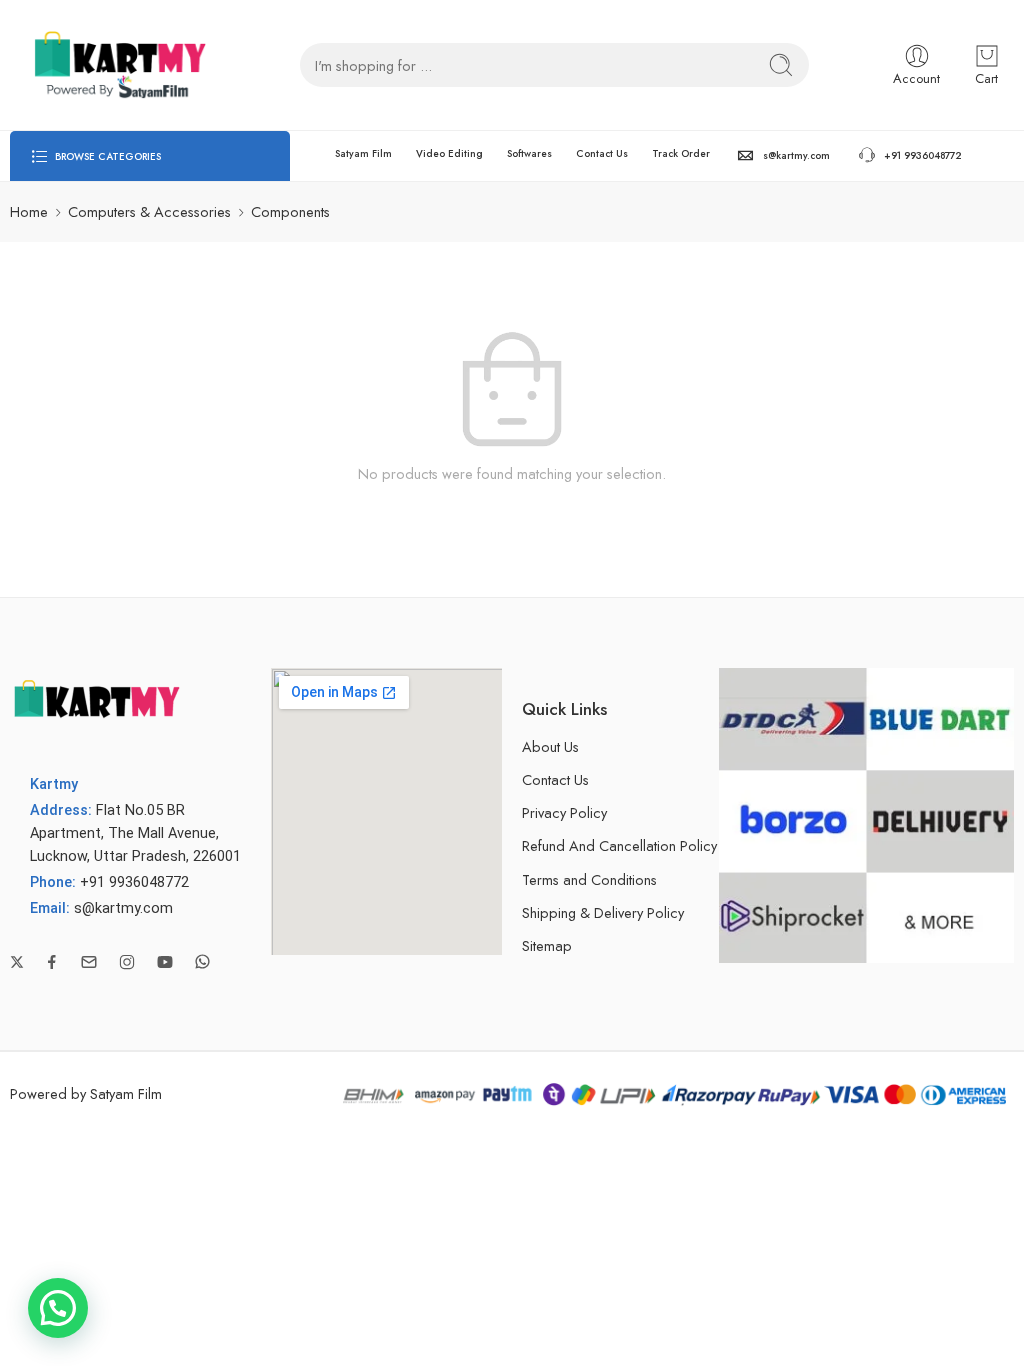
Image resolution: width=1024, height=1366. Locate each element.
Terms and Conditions (589, 879)
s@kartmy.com (796, 155)
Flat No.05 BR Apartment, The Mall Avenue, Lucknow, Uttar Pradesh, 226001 (135, 833)
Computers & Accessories (149, 211)
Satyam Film (363, 153)
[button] (58, 1308)
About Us (550, 746)
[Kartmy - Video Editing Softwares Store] (115, 65)
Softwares (529, 153)
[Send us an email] (89, 962)
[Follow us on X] (17, 962)
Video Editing (449, 153)
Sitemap (547, 945)
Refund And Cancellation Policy (619, 845)
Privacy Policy (564, 812)
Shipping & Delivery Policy (603, 912)
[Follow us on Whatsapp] (202, 961)
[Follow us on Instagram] (127, 962)
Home (29, 211)
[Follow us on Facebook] (52, 962)
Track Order (681, 153)
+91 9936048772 (923, 155)
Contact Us (602, 153)
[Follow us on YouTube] (165, 962)
